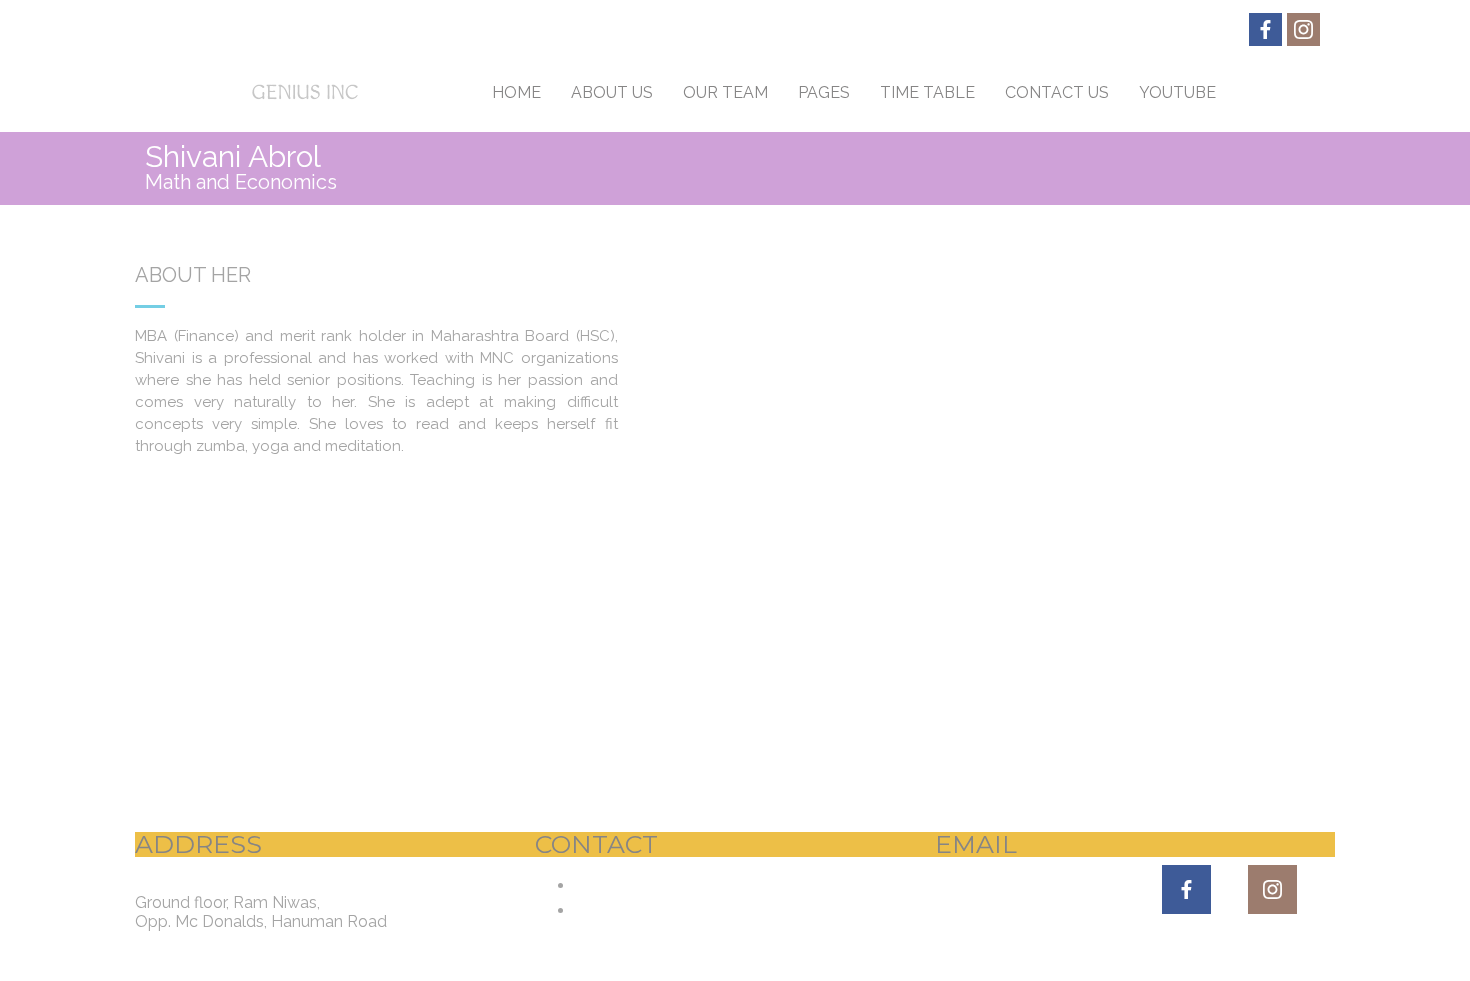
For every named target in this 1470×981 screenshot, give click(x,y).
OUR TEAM (725, 92)
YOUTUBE (1177, 92)
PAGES (824, 92)
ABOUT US (612, 92)
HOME (516, 92)
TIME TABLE (927, 92)
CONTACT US (1057, 92)
